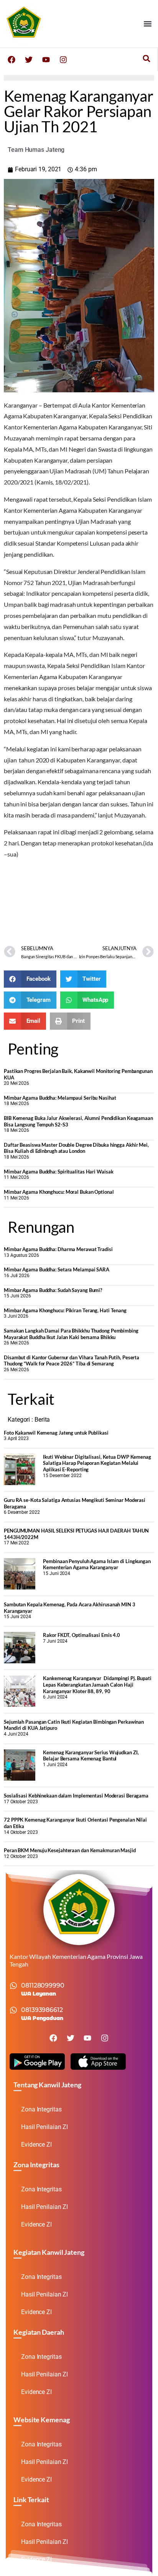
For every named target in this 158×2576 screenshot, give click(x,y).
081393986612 (42, 2010)
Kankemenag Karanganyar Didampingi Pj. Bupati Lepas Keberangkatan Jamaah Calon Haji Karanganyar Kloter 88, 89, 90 (97, 1685)
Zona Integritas (41, 2109)
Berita (42, 1420)
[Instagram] (63, 60)
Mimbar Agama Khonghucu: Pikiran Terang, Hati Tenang (65, 1310)
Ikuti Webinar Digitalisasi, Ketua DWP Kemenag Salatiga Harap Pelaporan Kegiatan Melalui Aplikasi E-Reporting (97, 1463)
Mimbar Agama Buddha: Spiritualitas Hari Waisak (58, 1172)
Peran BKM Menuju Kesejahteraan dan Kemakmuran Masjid (70, 1850)
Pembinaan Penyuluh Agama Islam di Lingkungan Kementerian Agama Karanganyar (97, 1564)
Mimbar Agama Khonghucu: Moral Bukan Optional (59, 1192)
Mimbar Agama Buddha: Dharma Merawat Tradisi (58, 1249)
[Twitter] (29, 60)
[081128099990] (13, 1986)
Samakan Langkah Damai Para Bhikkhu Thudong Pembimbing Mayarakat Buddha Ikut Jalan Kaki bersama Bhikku (71, 1334)
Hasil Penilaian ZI (44, 2127)
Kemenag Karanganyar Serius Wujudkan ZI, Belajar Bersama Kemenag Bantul (91, 1756)
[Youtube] (46, 60)
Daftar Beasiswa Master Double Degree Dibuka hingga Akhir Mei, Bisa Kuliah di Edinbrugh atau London (76, 1148)
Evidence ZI (36, 2144)
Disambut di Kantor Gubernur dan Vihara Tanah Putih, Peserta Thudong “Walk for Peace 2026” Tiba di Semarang (72, 1361)
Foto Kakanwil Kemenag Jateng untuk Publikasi (56, 1433)
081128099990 (43, 1985)
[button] (148, 24)
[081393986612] (13, 2010)
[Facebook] (12, 60)
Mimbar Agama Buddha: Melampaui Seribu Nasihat (60, 1098)
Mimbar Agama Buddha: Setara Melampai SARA (57, 1269)
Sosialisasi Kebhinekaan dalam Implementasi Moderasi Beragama (76, 1796)
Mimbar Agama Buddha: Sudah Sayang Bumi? (53, 1290)
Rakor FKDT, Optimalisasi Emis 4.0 (81, 1635)
